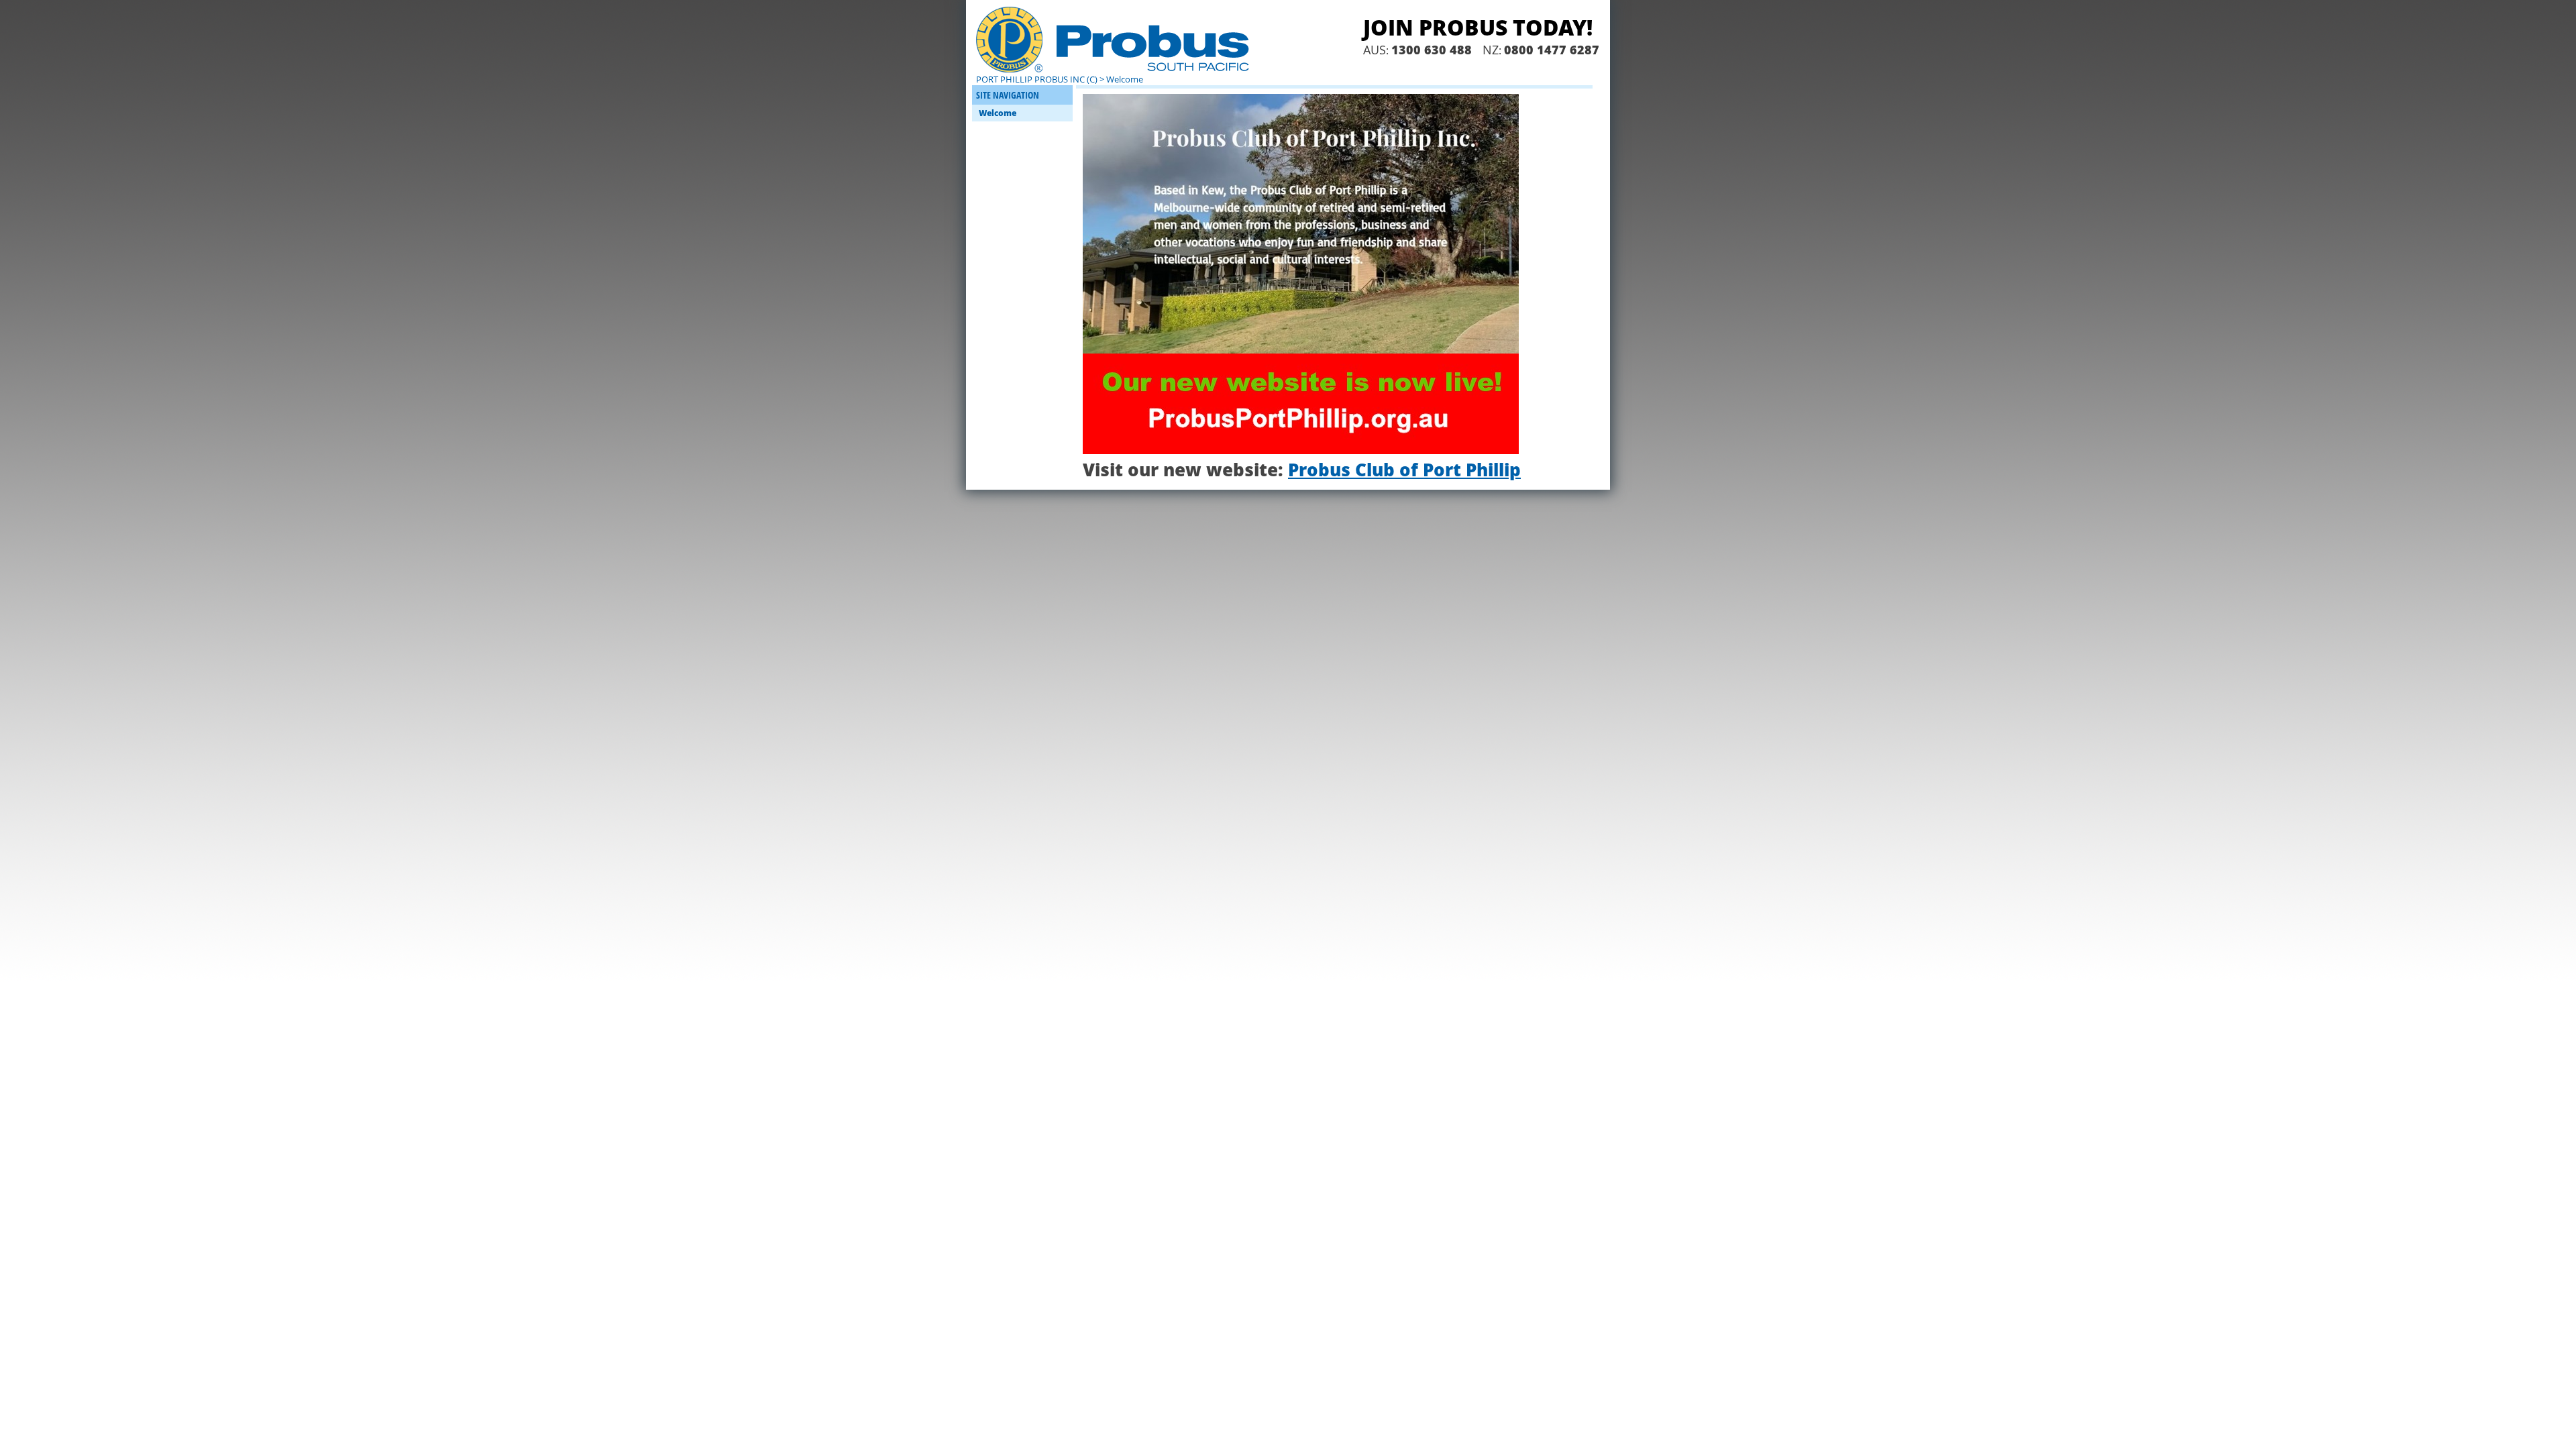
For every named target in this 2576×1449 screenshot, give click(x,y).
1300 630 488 (1432, 50)
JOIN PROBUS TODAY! (1478, 27)
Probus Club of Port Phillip (1404, 470)
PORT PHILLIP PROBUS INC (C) (1037, 79)
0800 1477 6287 (1552, 50)
